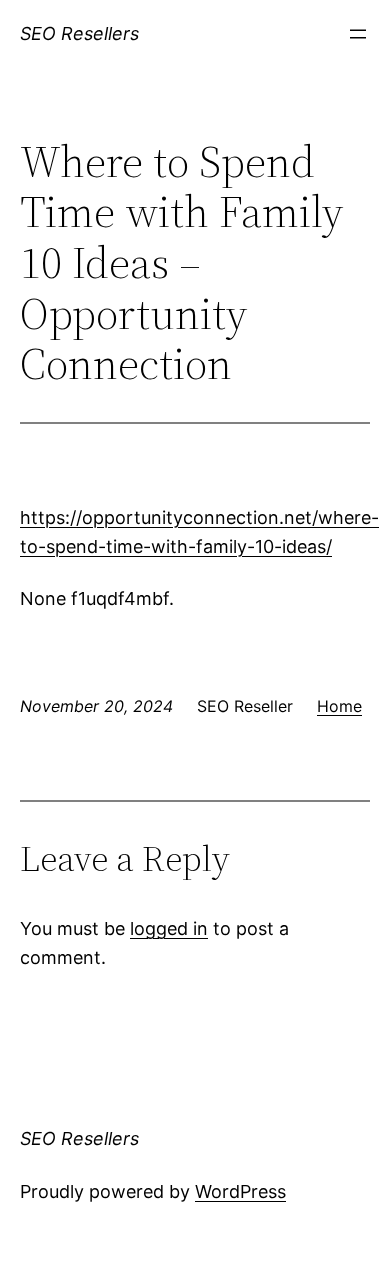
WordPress (240, 1191)
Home (339, 706)
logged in (169, 928)
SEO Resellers (79, 33)
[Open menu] (358, 34)
